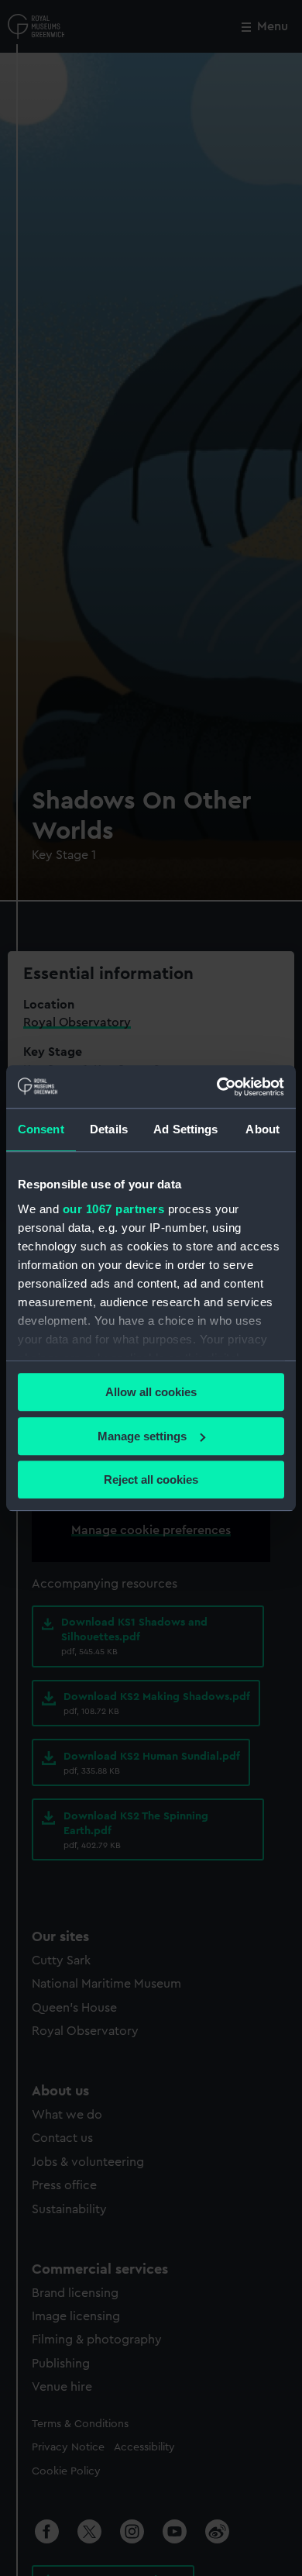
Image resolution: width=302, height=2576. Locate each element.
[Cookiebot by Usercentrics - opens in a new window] (217, 1087)
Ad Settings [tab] (185, 1129)
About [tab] (263, 1129)
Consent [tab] (41, 1129)
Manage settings (142, 1436)
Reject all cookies (151, 1479)
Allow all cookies (151, 1392)
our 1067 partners (114, 1209)
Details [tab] (109, 1129)
